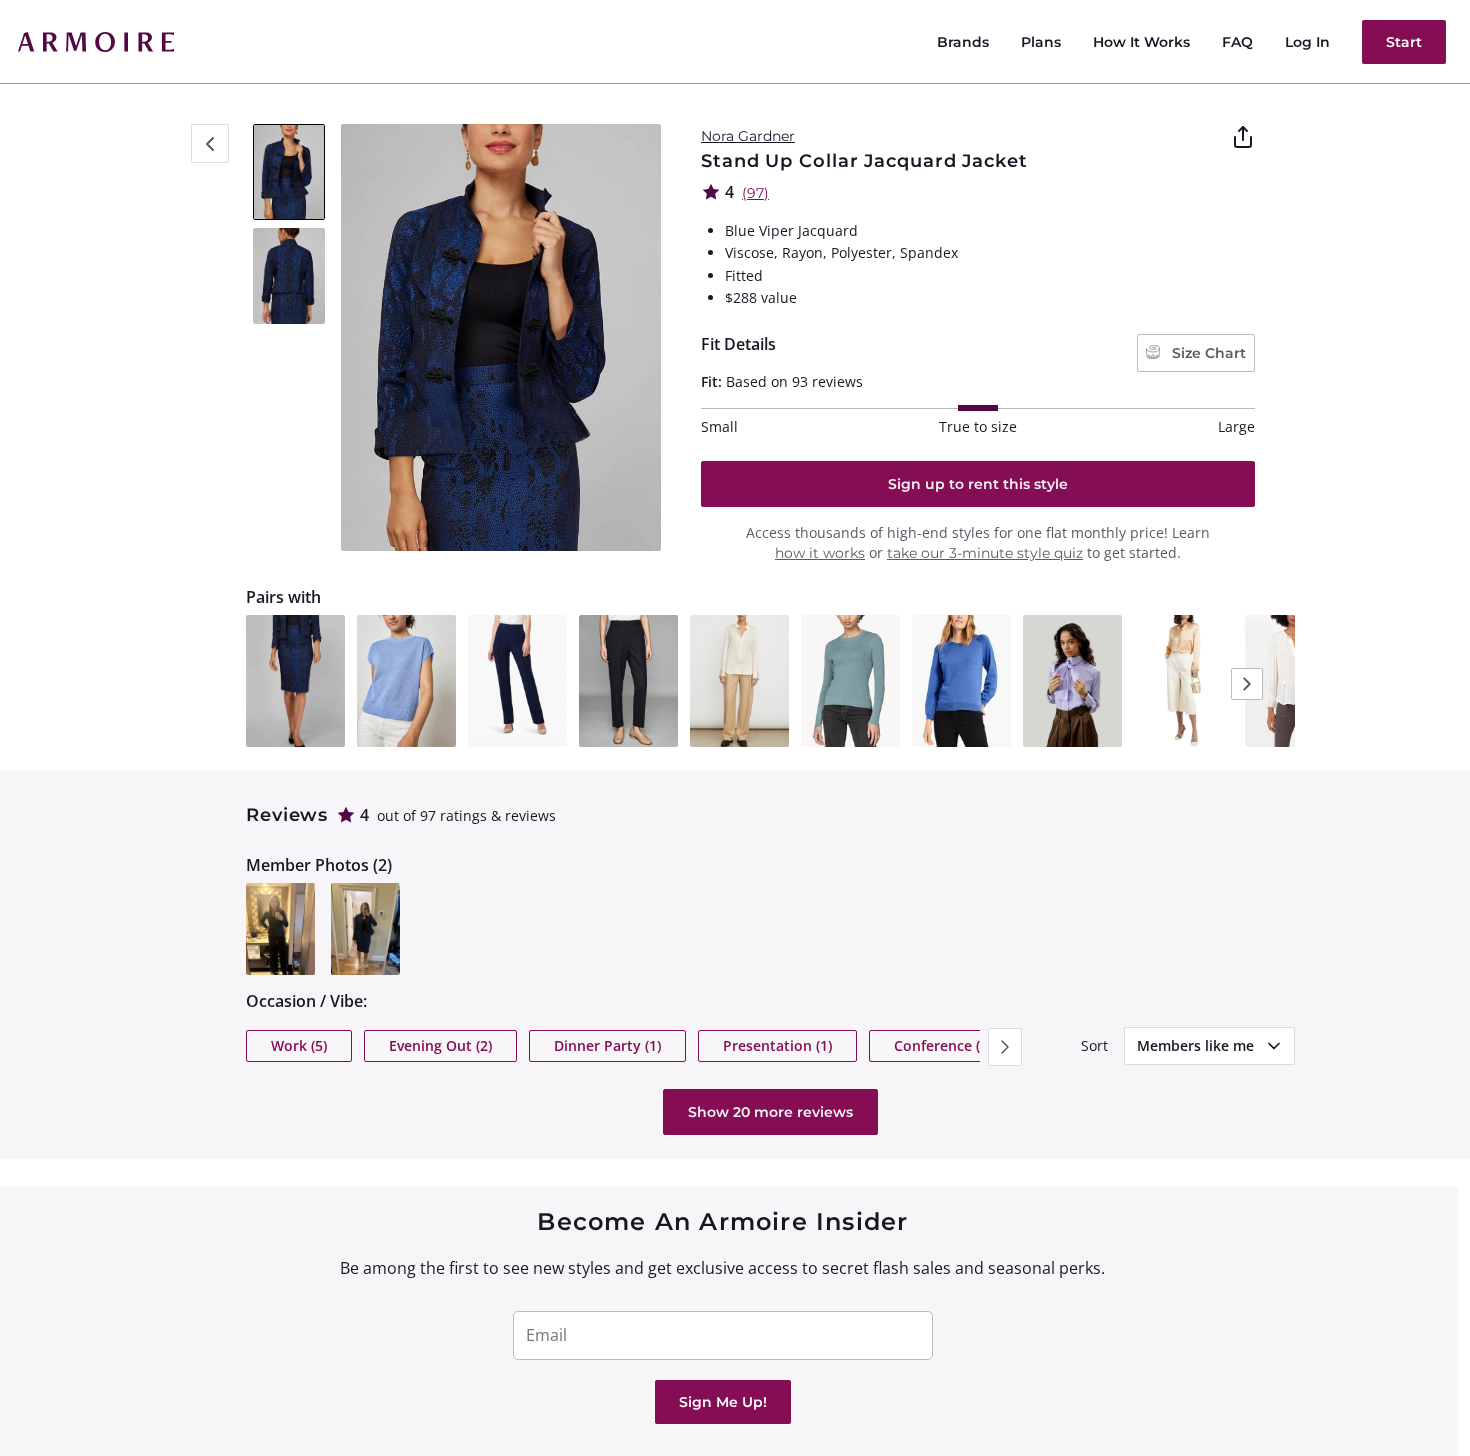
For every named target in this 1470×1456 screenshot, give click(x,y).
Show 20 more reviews (770, 1112)
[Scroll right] (1005, 1047)
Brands (963, 42)
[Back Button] (210, 143)
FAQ (1237, 42)
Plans (1041, 42)
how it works (820, 553)
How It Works (1141, 42)
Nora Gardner (748, 136)
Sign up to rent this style (978, 484)
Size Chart (1207, 353)
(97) (755, 193)
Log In (1307, 42)
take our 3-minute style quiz (985, 553)
